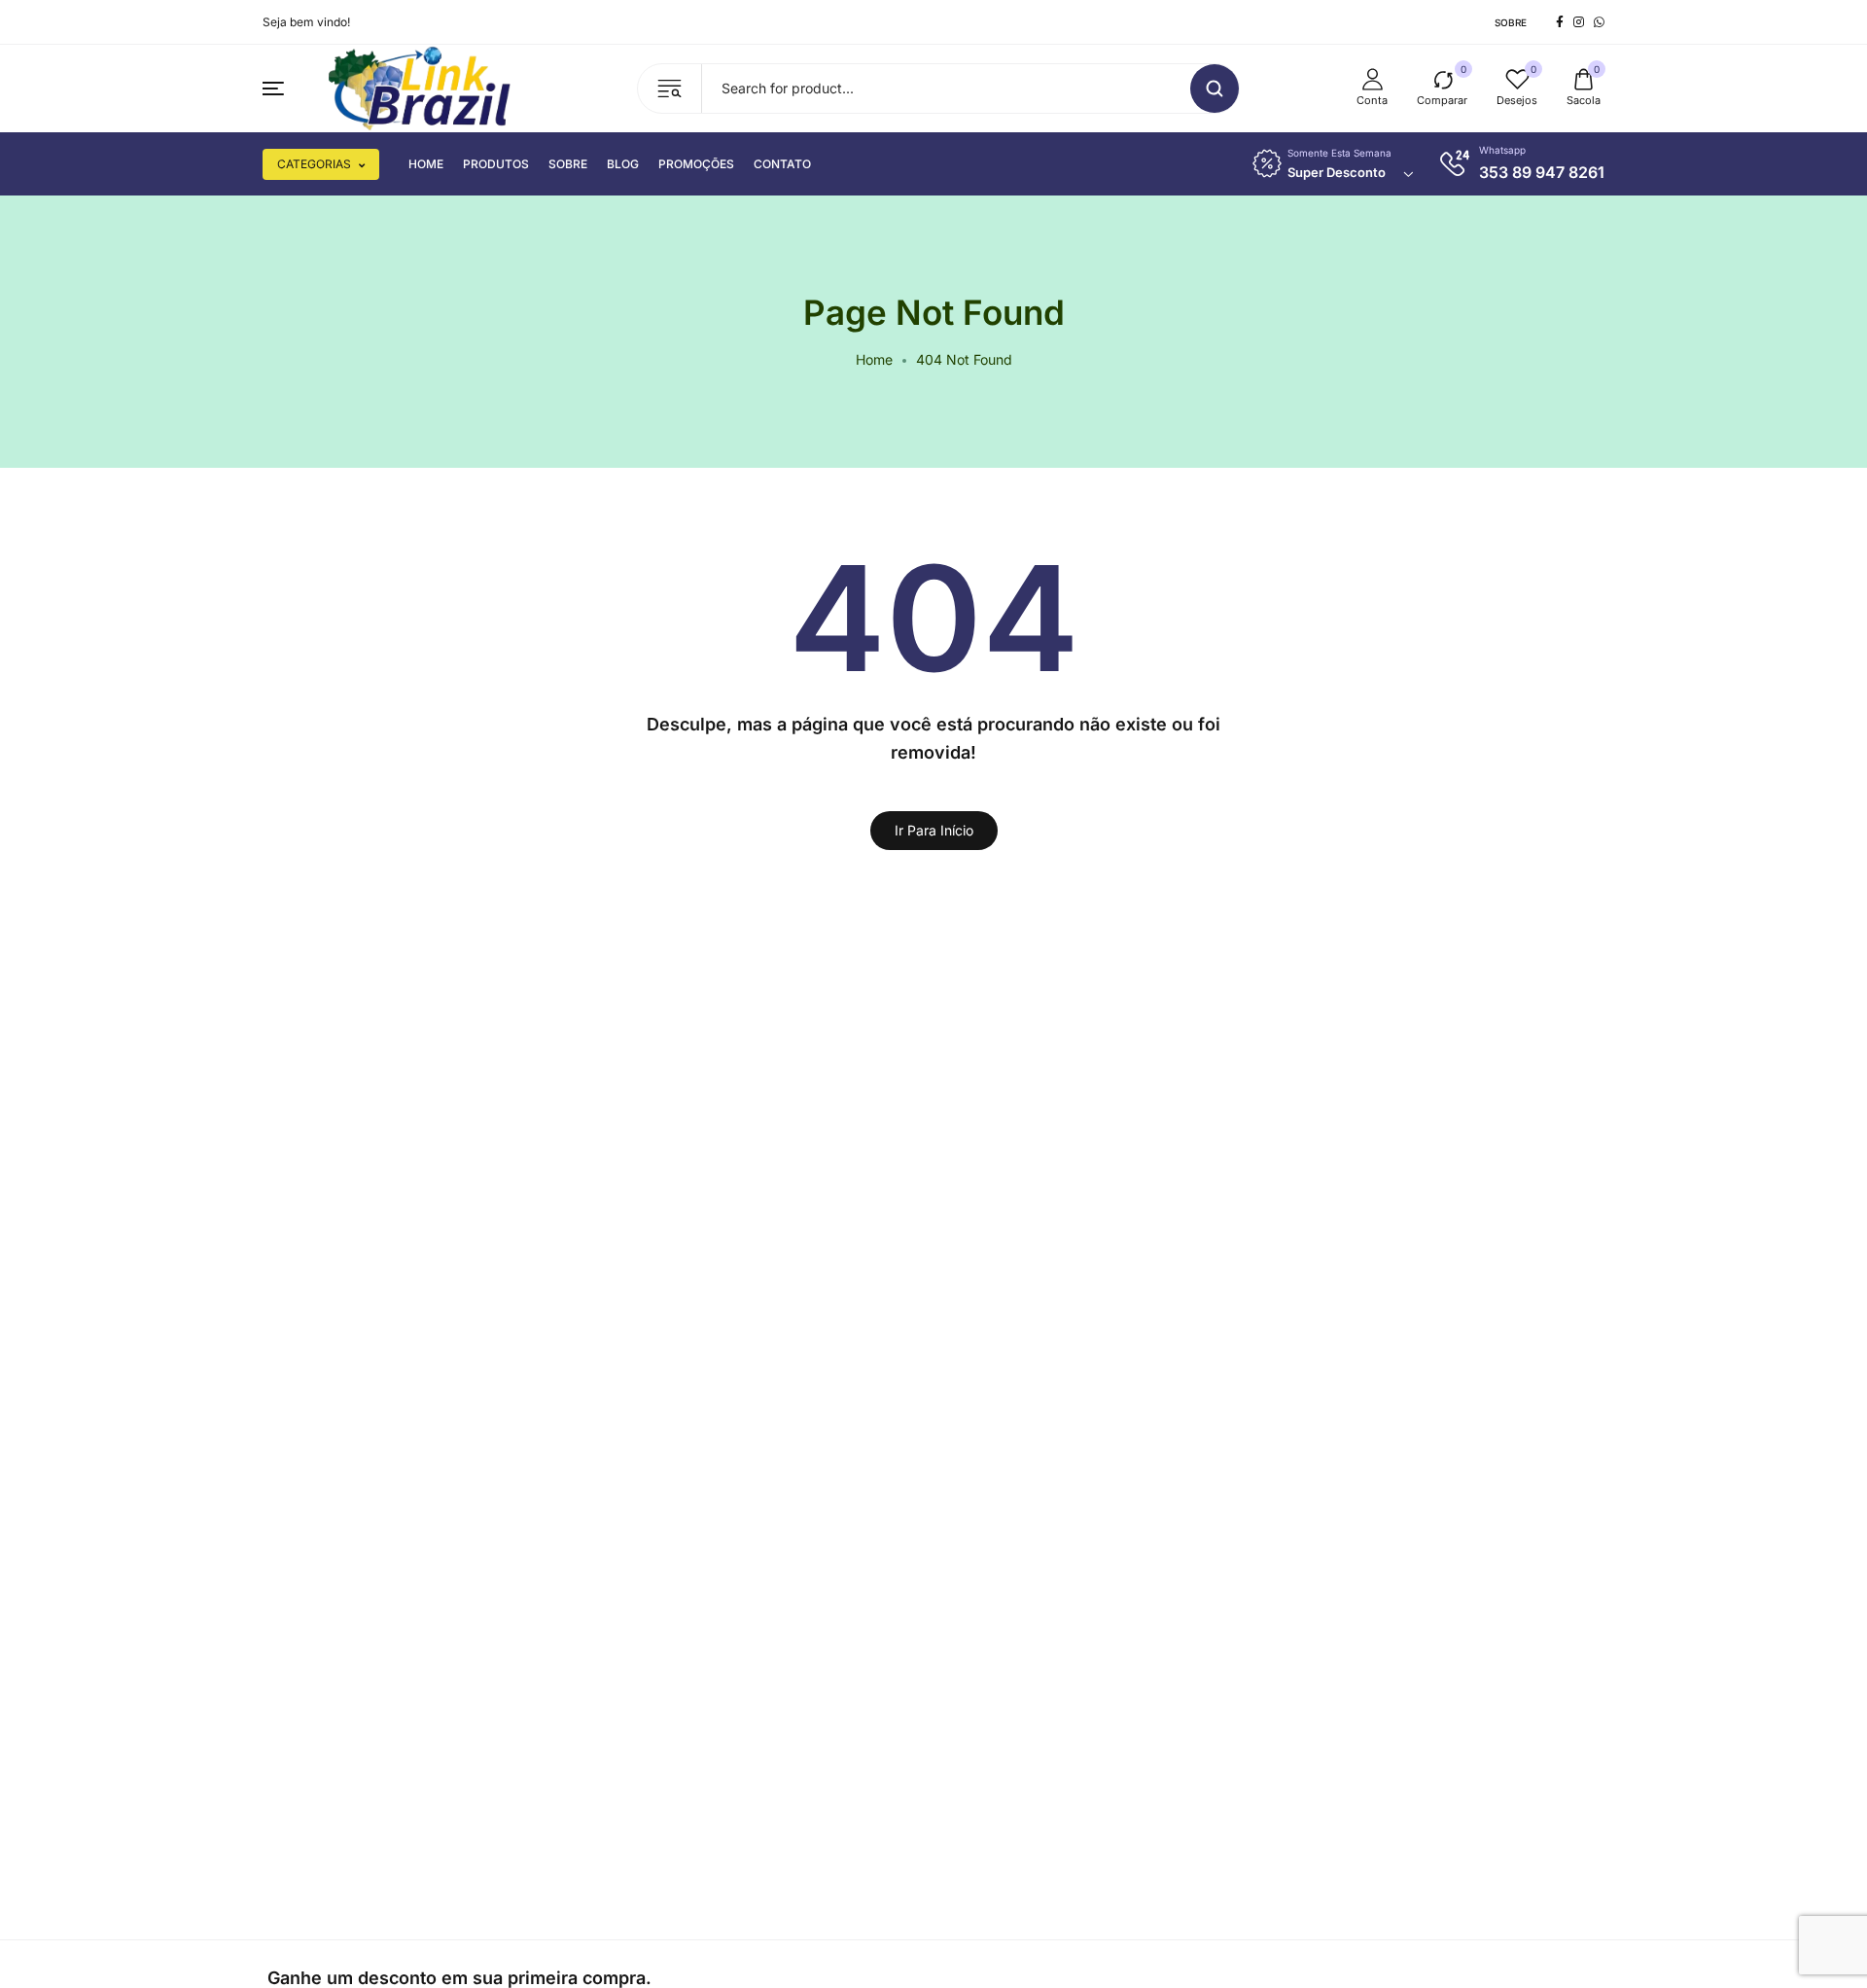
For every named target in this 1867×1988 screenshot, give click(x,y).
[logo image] (422, 87)
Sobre (1511, 22)
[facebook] (1560, 22)
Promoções (696, 164)
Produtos (496, 164)
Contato (782, 164)
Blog (623, 164)
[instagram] (1579, 22)
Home (426, 164)
